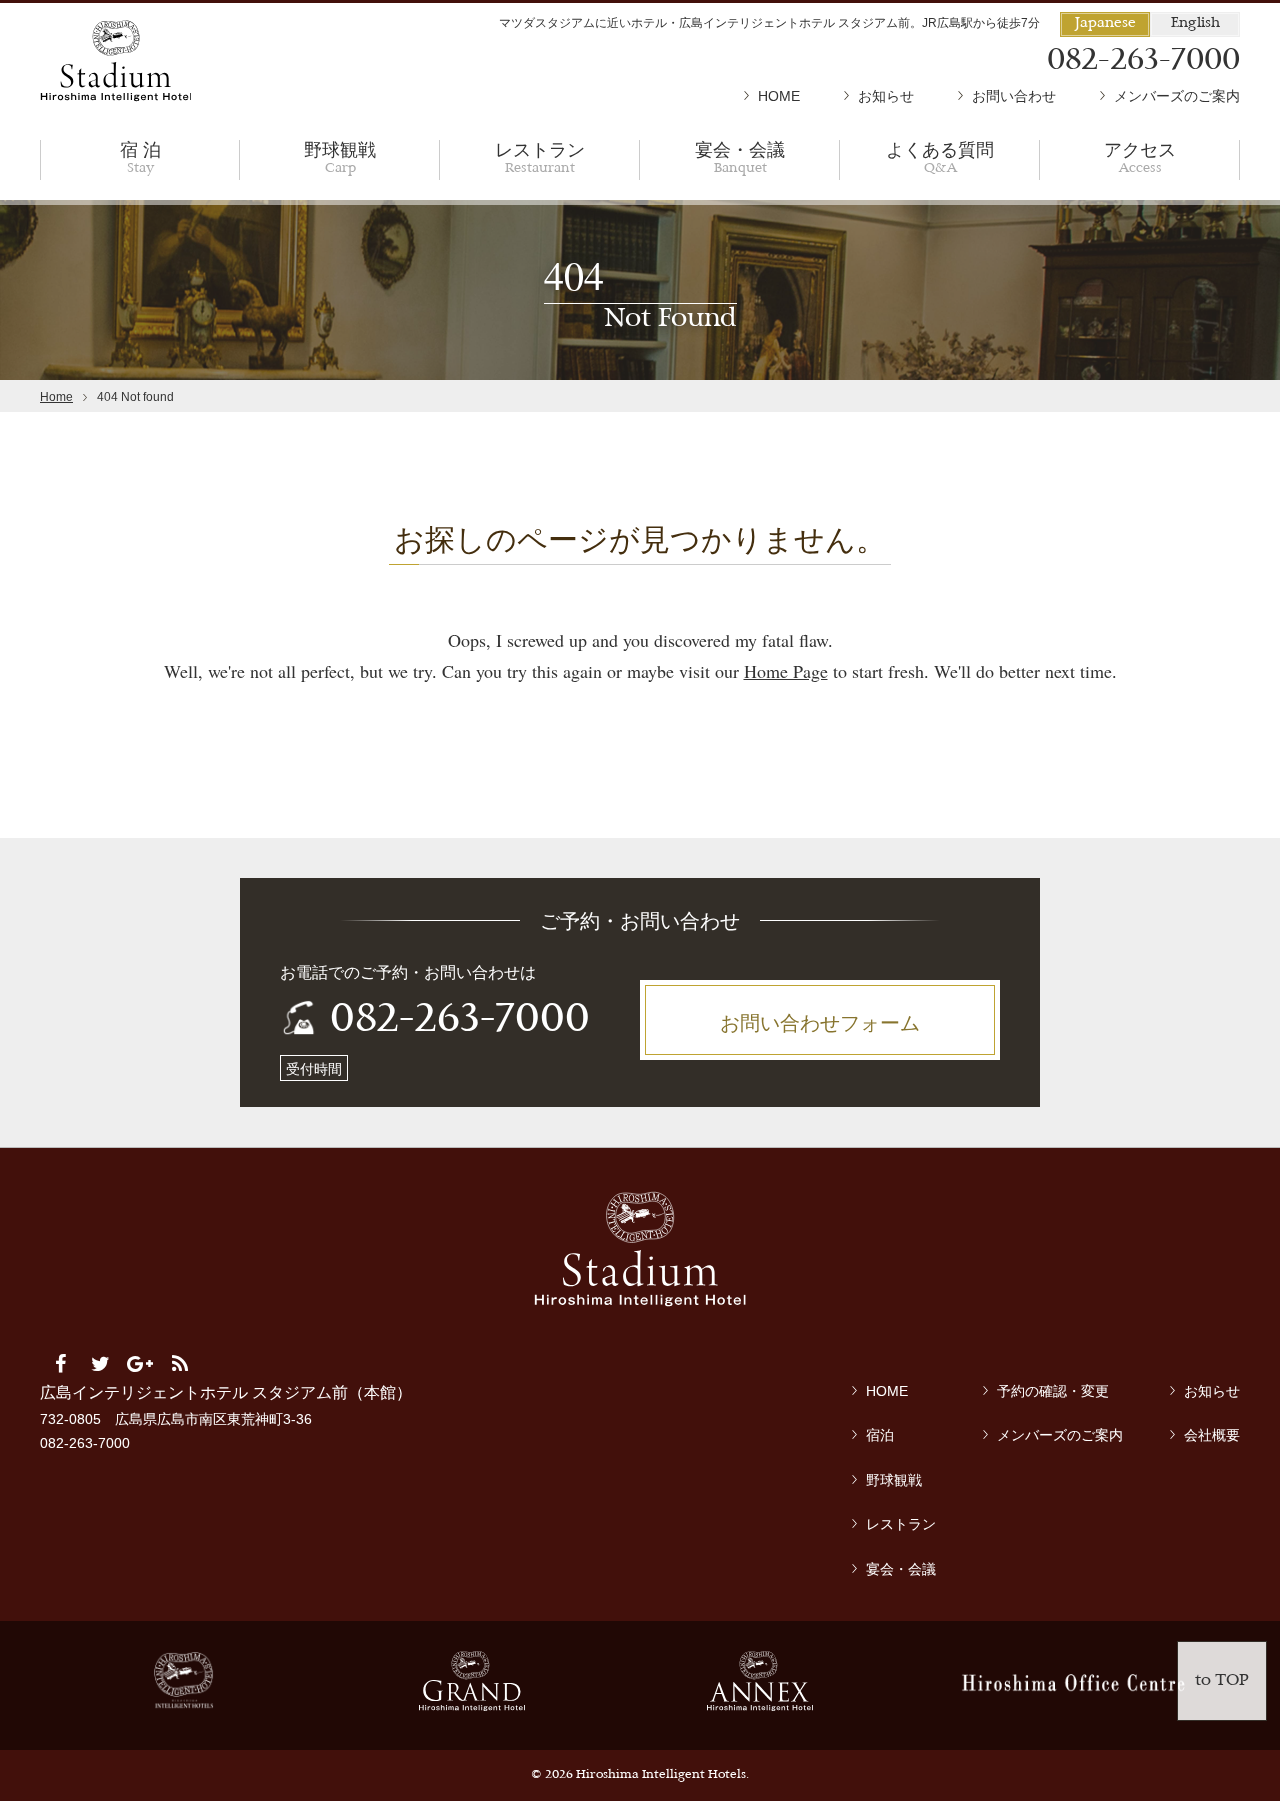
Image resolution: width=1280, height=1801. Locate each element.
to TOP (1222, 1681)
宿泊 (880, 1435)
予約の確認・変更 (1053, 1391)
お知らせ (886, 96)
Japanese (1105, 23)
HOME (779, 96)
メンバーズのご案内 (1177, 96)
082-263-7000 (460, 1021)
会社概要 (1212, 1435)
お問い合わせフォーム (820, 1022)
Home (56, 397)
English (1195, 23)
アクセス (1140, 156)
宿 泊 (140, 156)
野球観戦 (340, 156)
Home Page (786, 671)
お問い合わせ (1014, 96)
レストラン (540, 156)
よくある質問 (940, 156)
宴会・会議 (740, 156)
